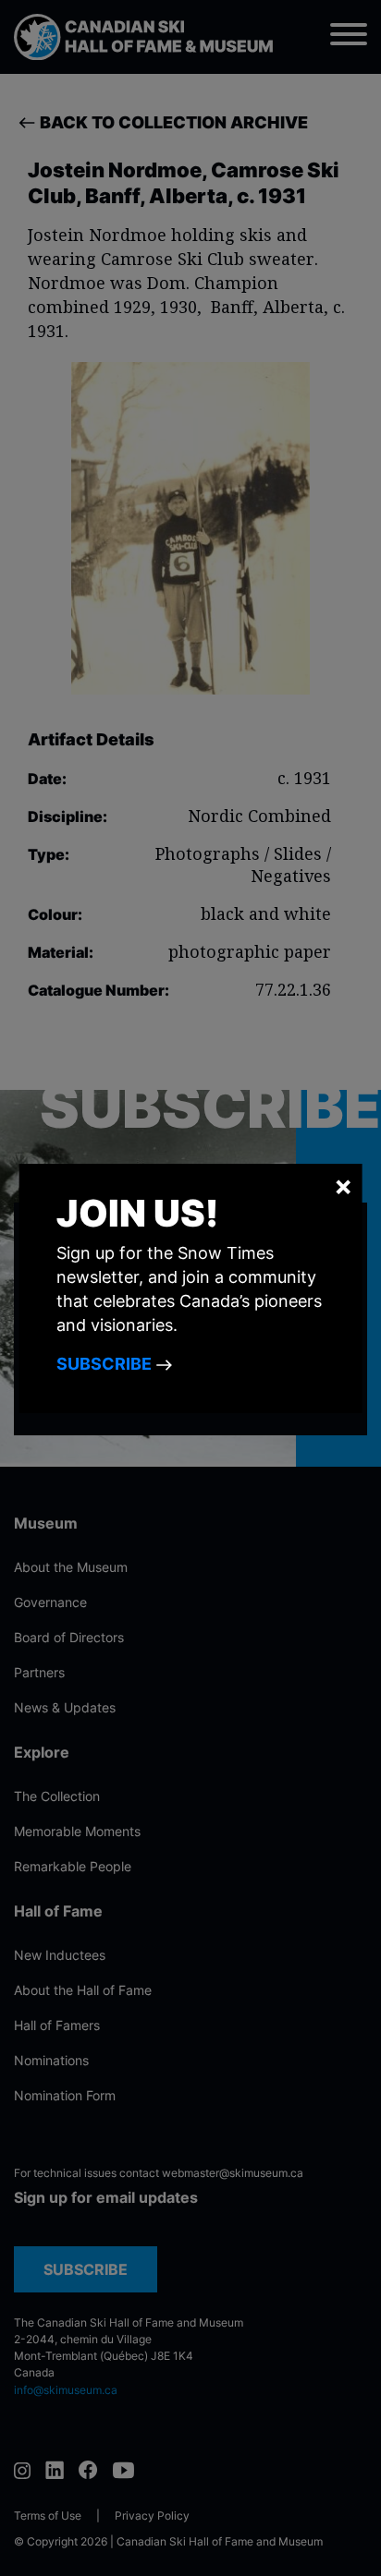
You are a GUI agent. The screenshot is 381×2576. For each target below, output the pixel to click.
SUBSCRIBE (106, 1364)
